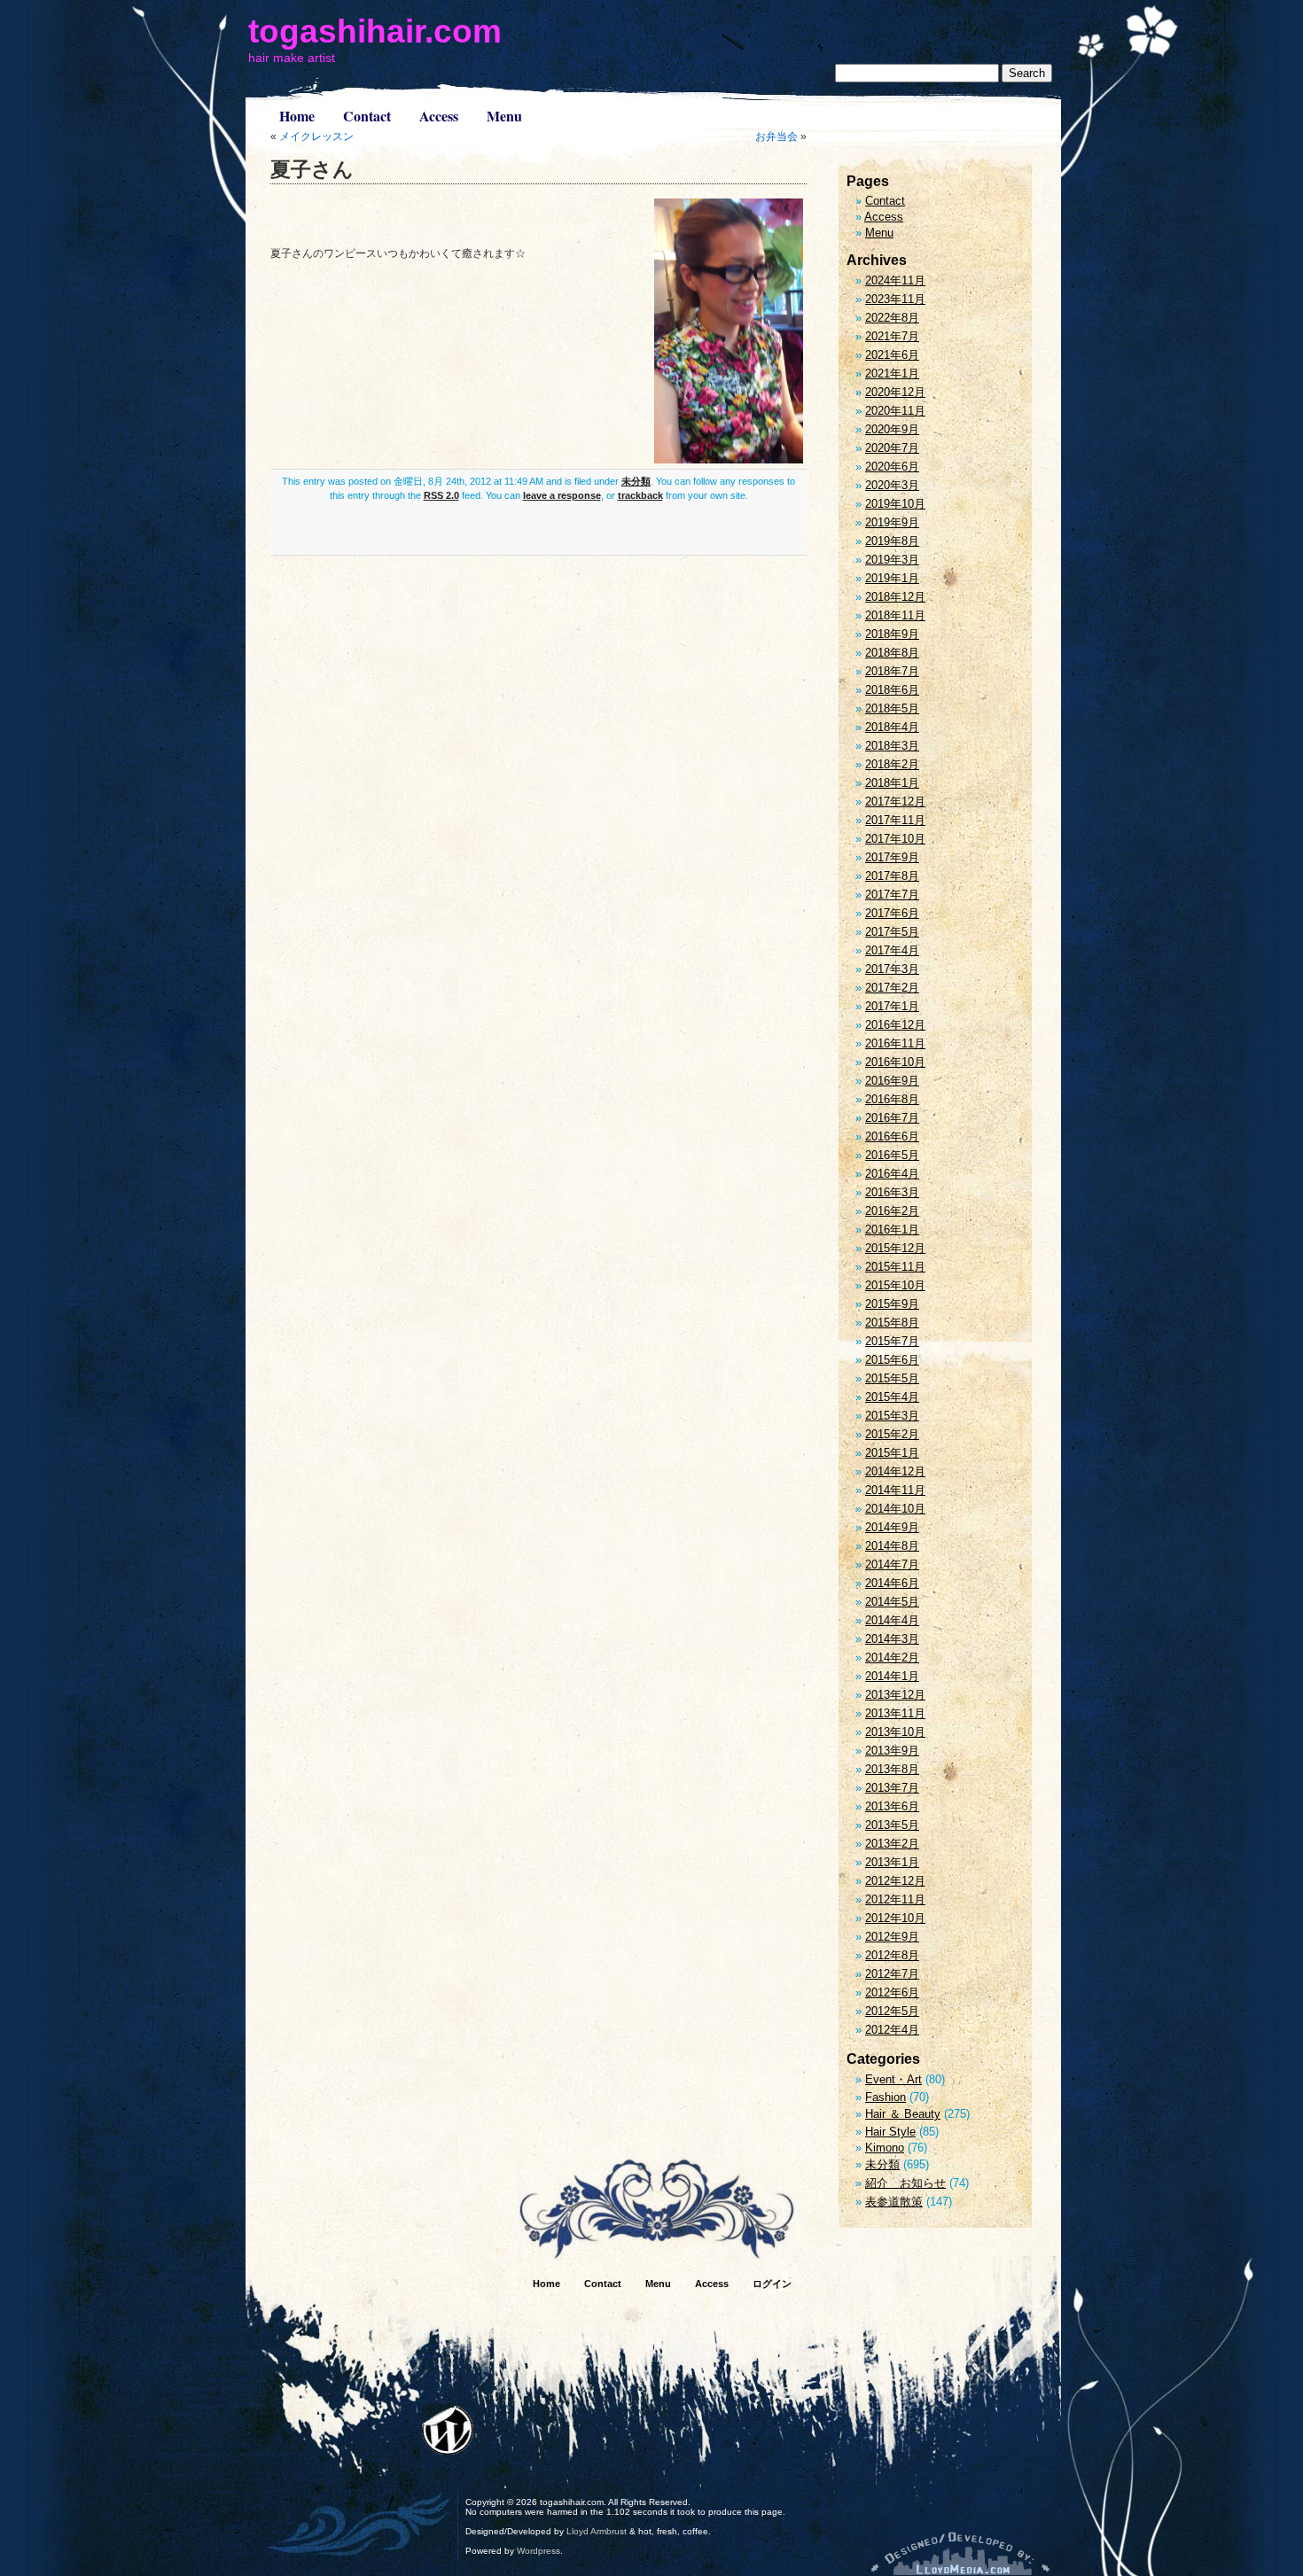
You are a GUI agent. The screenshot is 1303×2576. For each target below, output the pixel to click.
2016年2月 (892, 1211)
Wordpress (538, 2551)
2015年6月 (892, 1360)
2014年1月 (892, 1676)
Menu (504, 116)
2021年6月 (892, 355)
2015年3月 (892, 1416)
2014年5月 (892, 1602)
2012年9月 (892, 1937)
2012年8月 (892, 1955)
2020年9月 (892, 429)
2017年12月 (895, 802)
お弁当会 (776, 136)
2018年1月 (892, 783)
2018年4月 (892, 727)
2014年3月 (892, 1639)
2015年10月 (895, 1285)
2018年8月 (892, 653)
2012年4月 (892, 2030)
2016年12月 (895, 1025)
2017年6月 (892, 913)
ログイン (772, 2284)
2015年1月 (892, 1453)
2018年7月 (892, 671)
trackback (640, 495)
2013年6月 (892, 1806)
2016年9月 (892, 1081)
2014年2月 (892, 1658)
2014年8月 (892, 1546)
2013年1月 (892, 1862)
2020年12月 (895, 392)
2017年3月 (892, 969)
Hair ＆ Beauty (903, 2114)
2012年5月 (892, 2011)
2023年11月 (895, 299)
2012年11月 (895, 1899)
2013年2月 (892, 1844)
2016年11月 (895, 1043)
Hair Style (890, 2132)
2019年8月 (892, 541)
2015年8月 (892, 1323)
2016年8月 (892, 1099)
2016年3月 (892, 1192)
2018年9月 (892, 634)
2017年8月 (892, 876)
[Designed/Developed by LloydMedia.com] (960, 2553)
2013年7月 (892, 1788)
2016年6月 (892, 1136)
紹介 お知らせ (905, 2183)
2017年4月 (892, 950)
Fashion (886, 2097)
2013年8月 (892, 1769)
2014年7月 (892, 1564)
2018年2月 (892, 764)
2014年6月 (892, 1583)
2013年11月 (895, 1713)
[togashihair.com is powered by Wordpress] (448, 2430)
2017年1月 (892, 1006)
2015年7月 (892, 1341)
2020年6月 (892, 467)
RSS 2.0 (441, 495)
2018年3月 (892, 746)
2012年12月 (895, 1881)
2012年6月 (892, 1992)
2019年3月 (892, 560)
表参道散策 (894, 2202)
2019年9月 (892, 522)
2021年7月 (892, 336)
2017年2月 (892, 988)
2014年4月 (892, 1620)
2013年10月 (895, 1732)
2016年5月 (892, 1155)
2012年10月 (895, 1918)
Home (297, 116)
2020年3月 (892, 485)
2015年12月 (895, 1248)
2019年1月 (892, 578)
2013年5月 (892, 1825)
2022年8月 (892, 318)
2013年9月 (892, 1751)
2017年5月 (892, 932)
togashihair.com (375, 31)
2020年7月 (892, 448)
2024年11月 (895, 280)
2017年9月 (892, 857)
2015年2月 (892, 1434)
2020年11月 (895, 411)
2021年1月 (892, 374)
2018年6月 (892, 690)
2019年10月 (895, 504)
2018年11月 (895, 615)
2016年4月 (892, 1174)
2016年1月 (892, 1230)
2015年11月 (895, 1267)
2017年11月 (895, 820)
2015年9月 (892, 1304)
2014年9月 (892, 1527)
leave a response (562, 495)
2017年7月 (892, 895)
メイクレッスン (316, 136)
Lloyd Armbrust (597, 2531)
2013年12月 (895, 1695)
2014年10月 (895, 1509)
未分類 (636, 481)
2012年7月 (892, 1974)
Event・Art (893, 2079)
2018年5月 (892, 708)
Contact (367, 116)
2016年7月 (892, 1118)
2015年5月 (892, 1378)
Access (439, 116)
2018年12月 (895, 597)
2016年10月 (895, 1062)
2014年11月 (895, 1490)
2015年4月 (892, 1397)
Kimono (885, 2148)
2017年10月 (895, 839)
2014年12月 (895, 1471)
